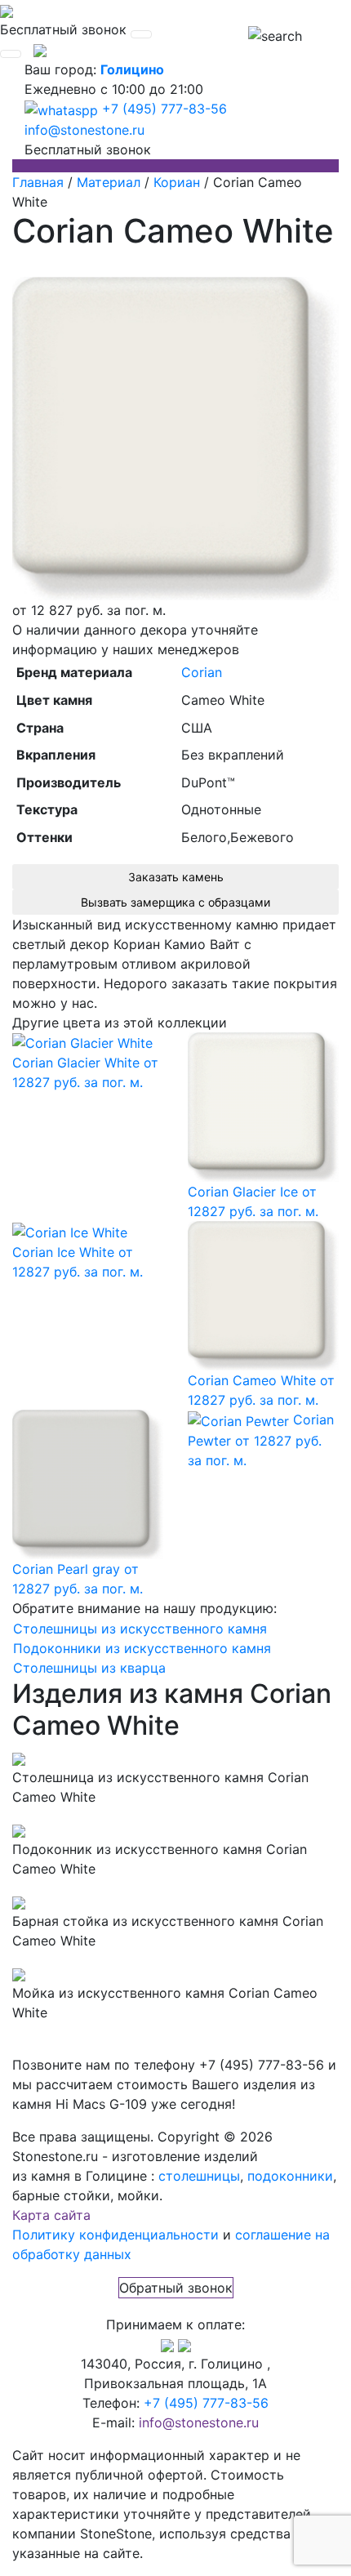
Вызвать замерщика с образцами (175, 902)
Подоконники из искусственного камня (142, 1648)
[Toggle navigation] (141, 34)
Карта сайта (51, 2215)
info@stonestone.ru (84, 130)
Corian (202, 672)
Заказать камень (176, 877)
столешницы (199, 2176)
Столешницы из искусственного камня (140, 1629)
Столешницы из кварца (89, 1668)
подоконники (290, 2176)
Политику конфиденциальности (116, 2235)
